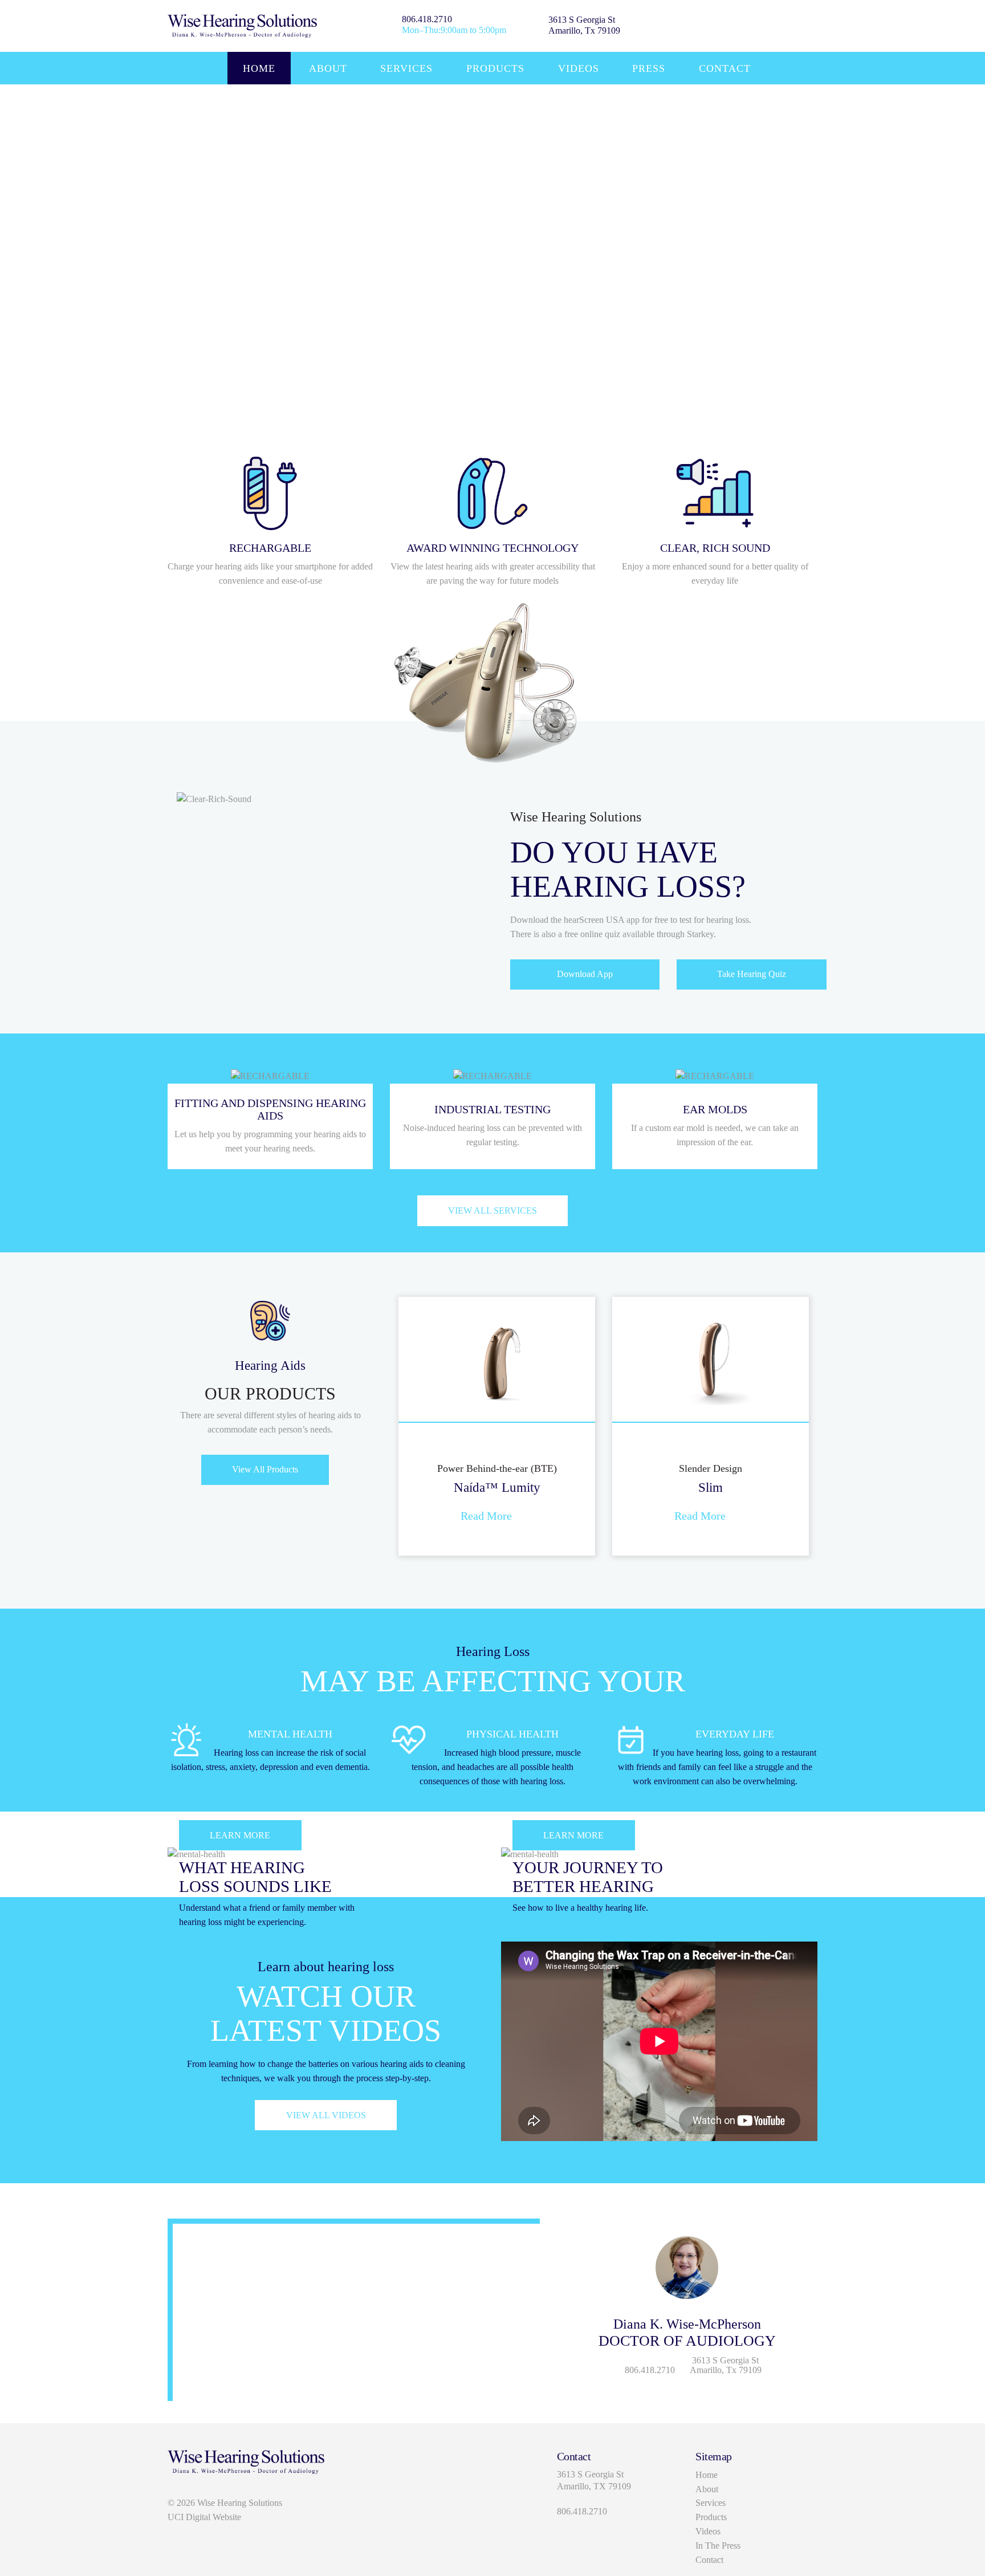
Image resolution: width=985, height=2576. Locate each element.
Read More (486, 1516)
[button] (388, 1419)
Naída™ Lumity (497, 1487)
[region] (492, 249)
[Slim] (711, 1358)
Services (406, 68)
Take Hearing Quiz (752, 974)
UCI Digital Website (204, 2517)
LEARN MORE (240, 1835)
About (328, 68)
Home (259, 68)
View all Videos (326, 2115)
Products (495, 68)
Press (649, 68)
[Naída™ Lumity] (497, 1358)
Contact (725, 68)
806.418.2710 (427, 19)
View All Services (492, 1210)
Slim (711, 1487)
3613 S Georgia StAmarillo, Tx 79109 (584, 25)
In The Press (718, 2546)
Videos (579, 68)
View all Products (265, 1469)
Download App (585, 974)
